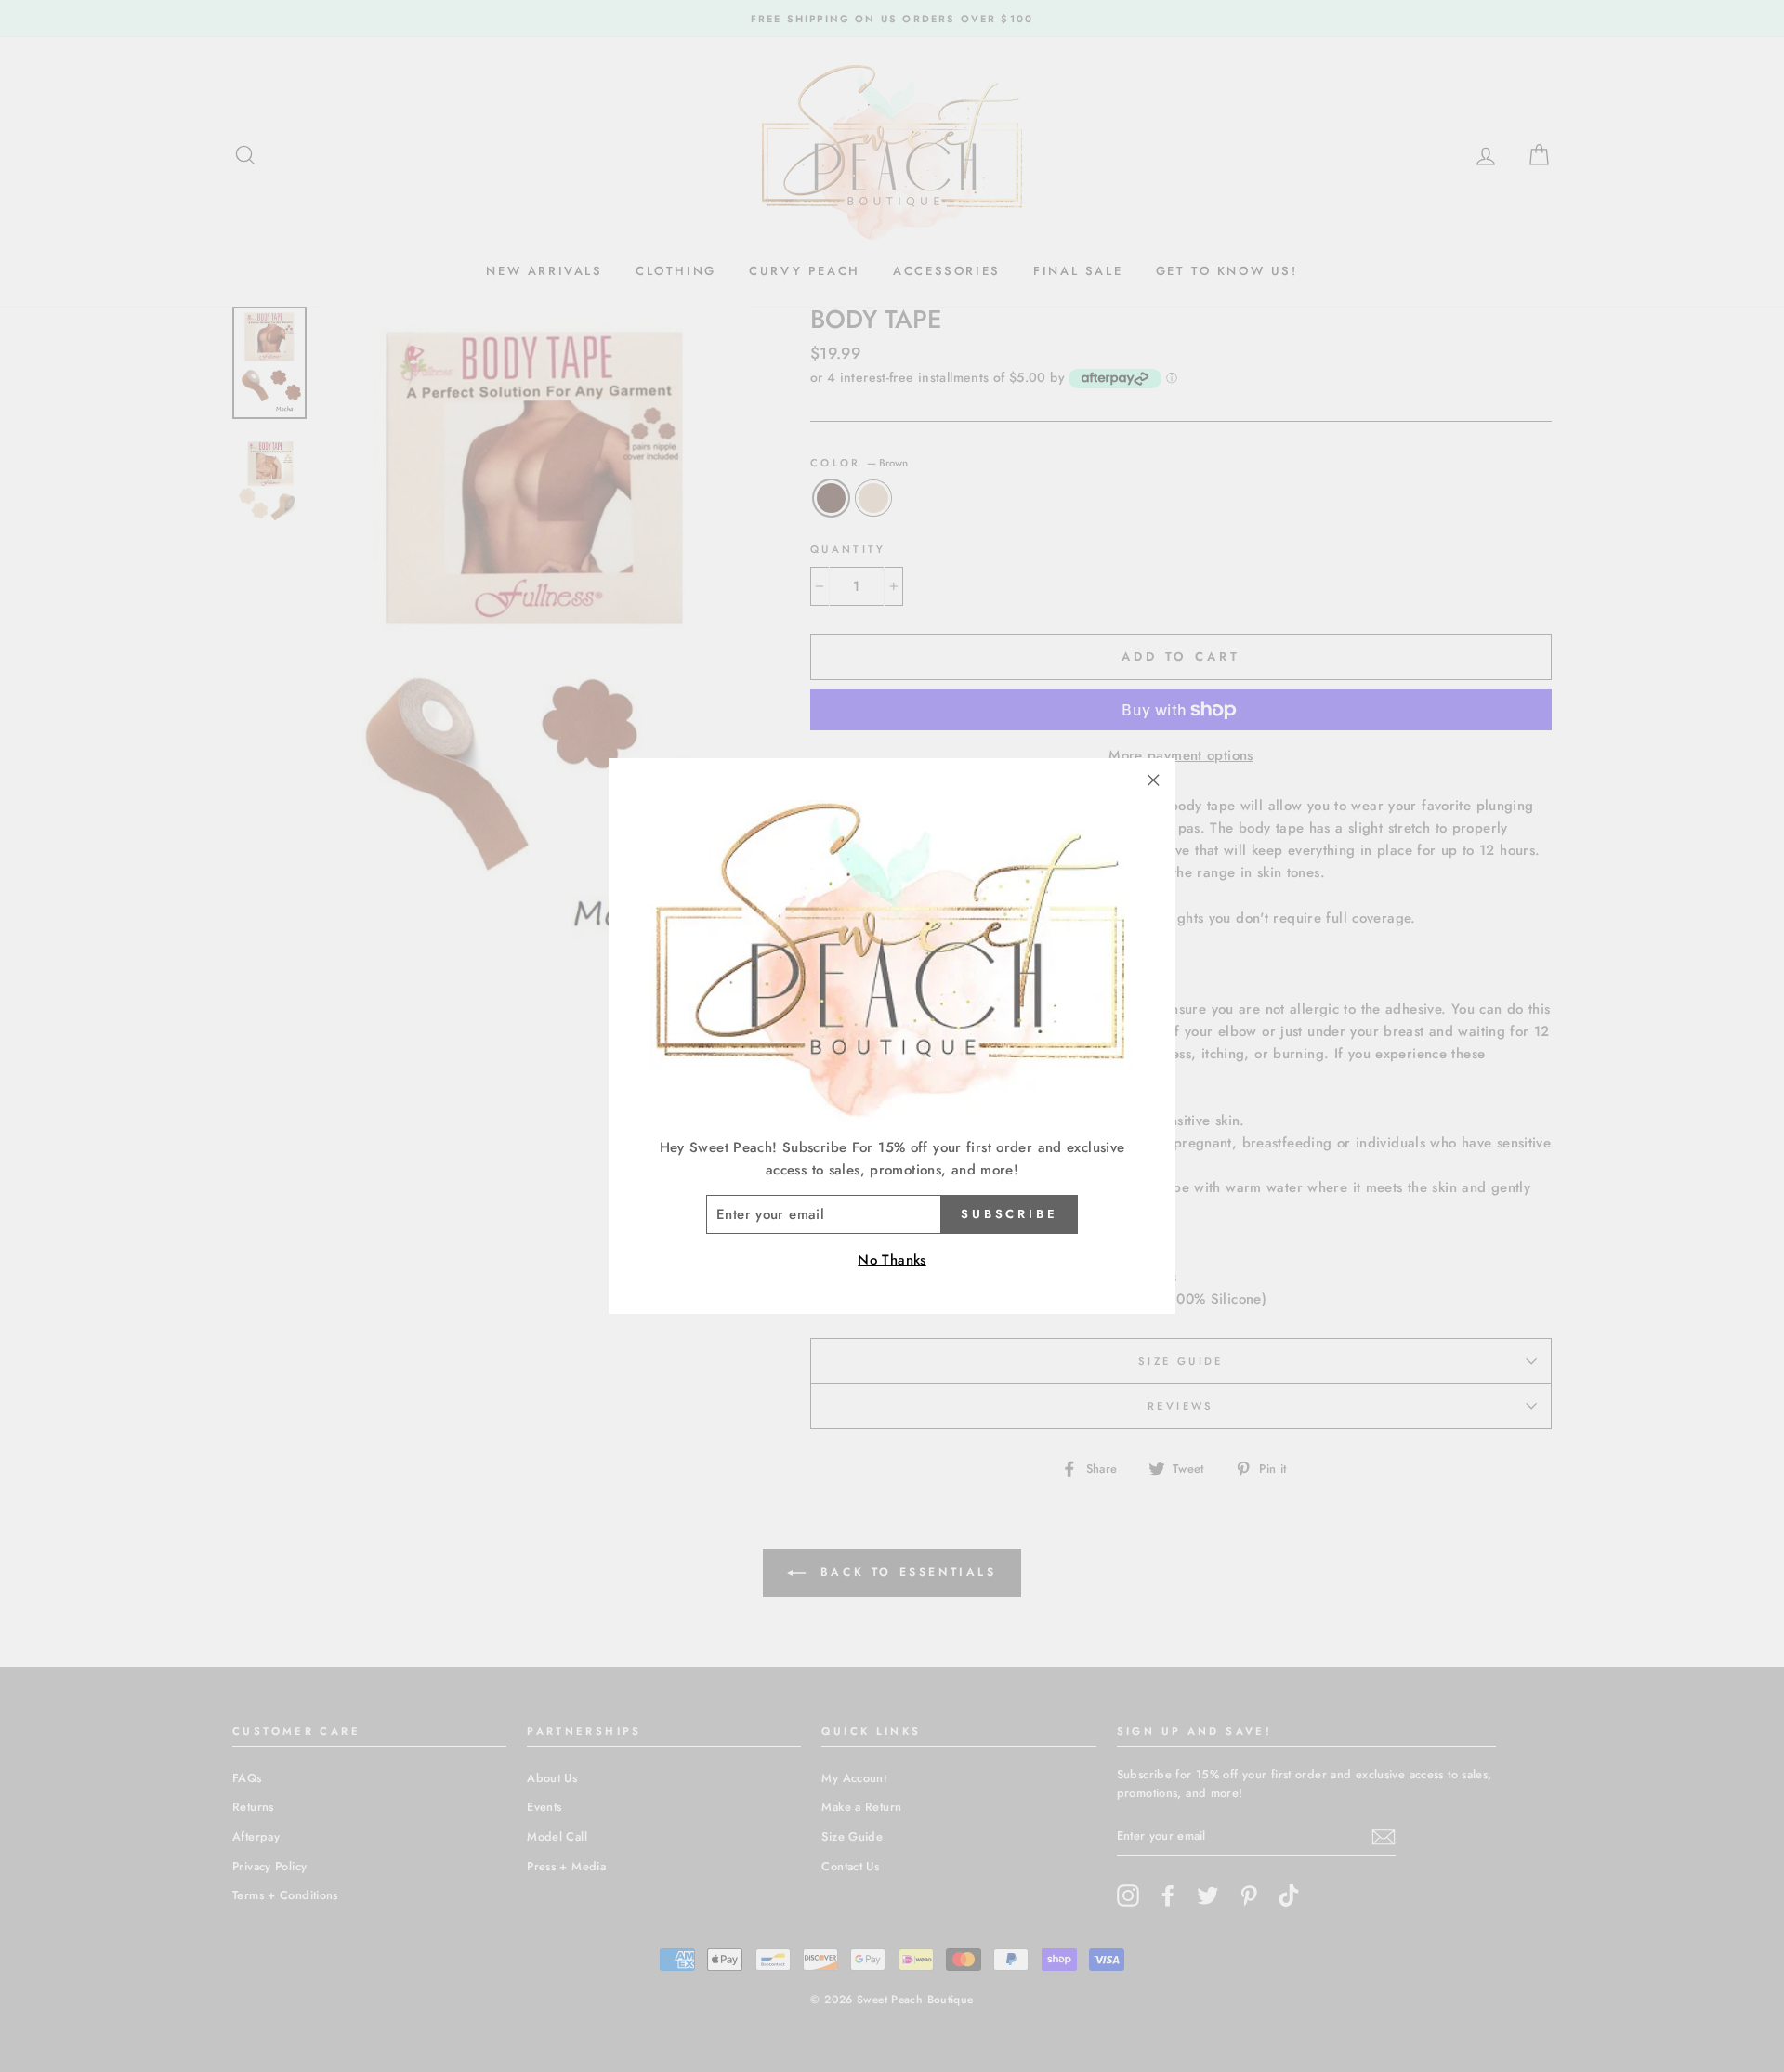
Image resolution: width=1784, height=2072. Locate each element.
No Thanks (892, 1260)
